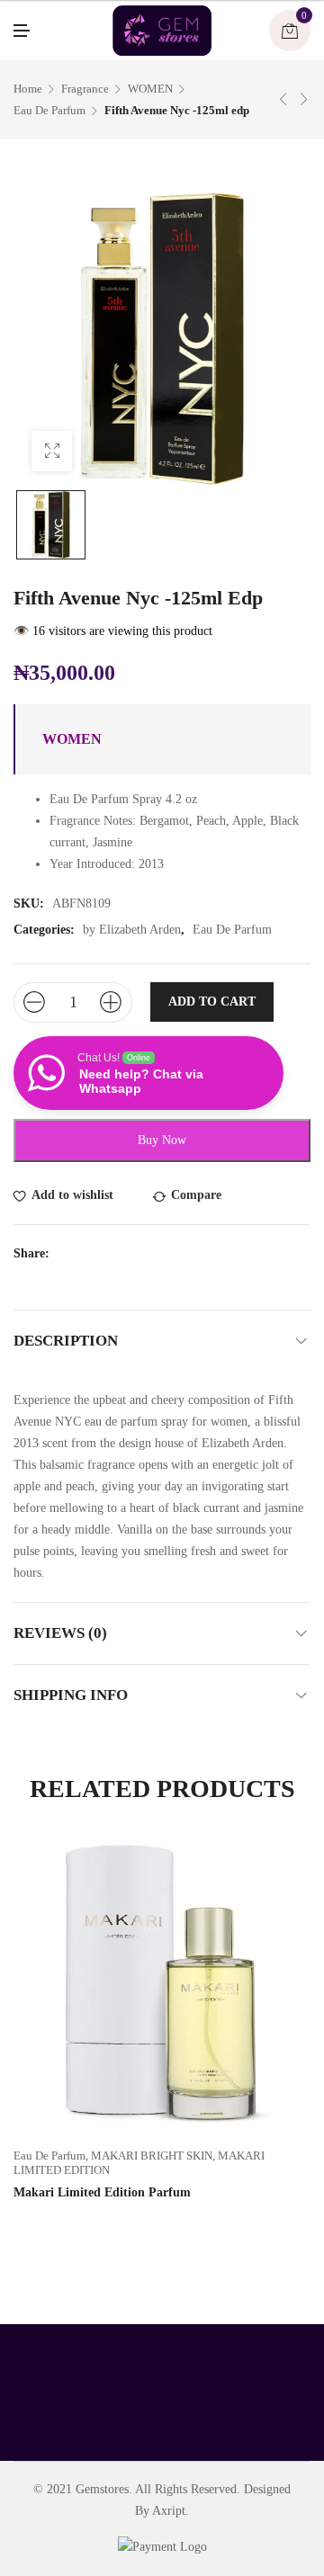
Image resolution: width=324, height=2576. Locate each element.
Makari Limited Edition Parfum (102, 2192)
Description (66, 1341)
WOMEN (150, 89)
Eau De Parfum (49, 110)
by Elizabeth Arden (132, 930)
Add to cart (212, 1002)
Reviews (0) (60, 1633)
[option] (51, 525)
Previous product (283, 99)
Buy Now (162, 1140)
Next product (304, 99)
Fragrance (85, 89)
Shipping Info (71, 1695)
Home (28, 89)
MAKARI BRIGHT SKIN (152, 2156)
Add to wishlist (72, 1195)
